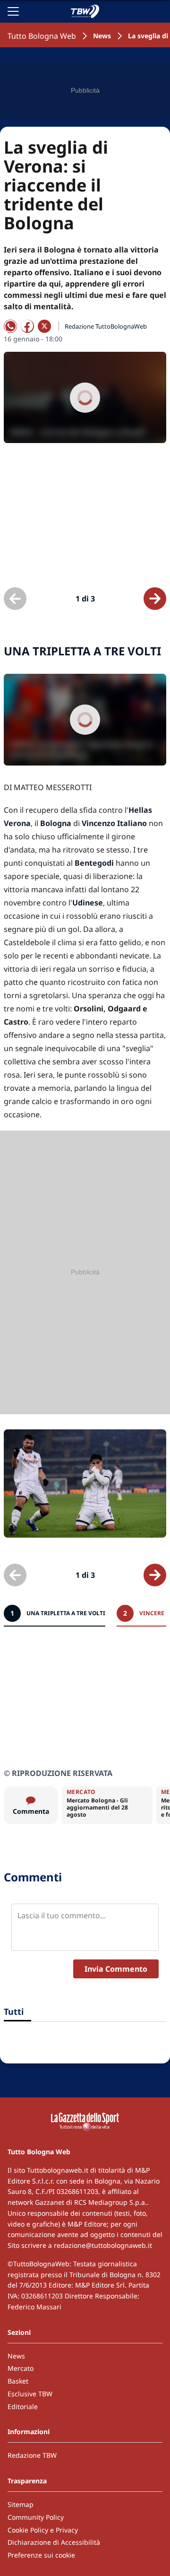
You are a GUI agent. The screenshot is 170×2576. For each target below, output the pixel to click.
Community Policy (36, 2517)
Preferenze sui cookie (41, 2555)
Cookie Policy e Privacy (43, 2530)
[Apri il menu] (13, 11)
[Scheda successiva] (155, 599)
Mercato (21, 2368)
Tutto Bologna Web (42, 36)
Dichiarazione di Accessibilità (54, 2542)
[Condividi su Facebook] (27, 326)
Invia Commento (116, 1969)
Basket (18, 2381)
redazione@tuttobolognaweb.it (103, 2245)
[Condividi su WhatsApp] (10, 326)
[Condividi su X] (44, 326)
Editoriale (23, 2406)
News (102, 36)
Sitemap (21, 2504)
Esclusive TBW (30, 2394)
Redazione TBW (32, 2455)
